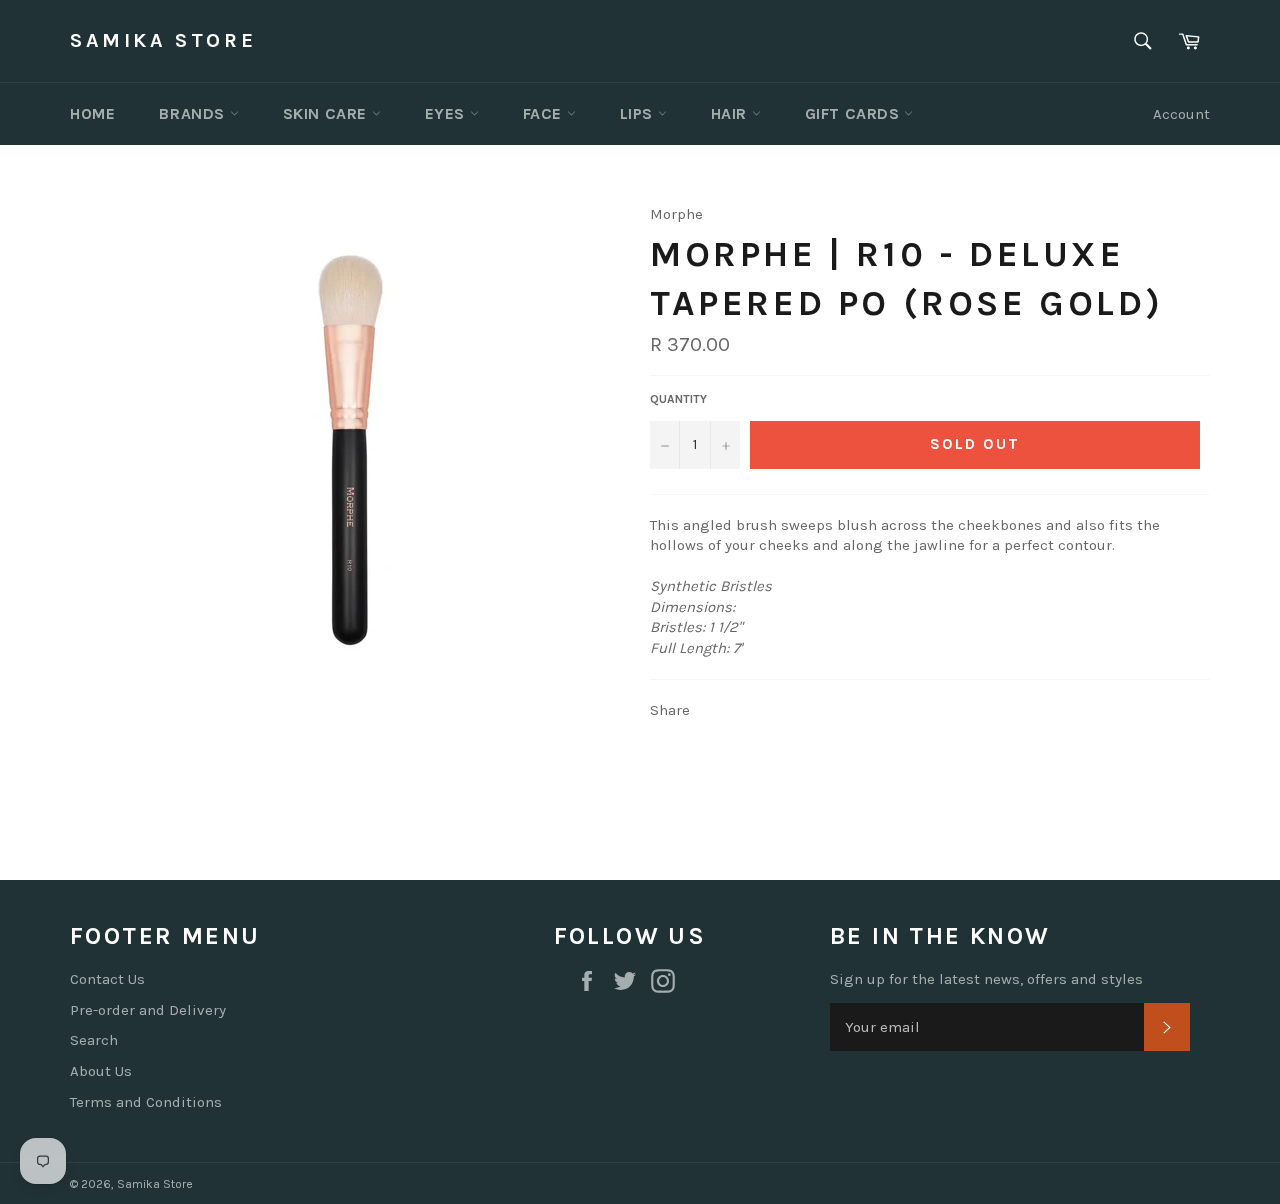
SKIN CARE (327, 113)
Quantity (678, 399)
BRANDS (194, 113)
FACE (545, 113)
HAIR (731, 113)
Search (94, 1040)
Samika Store (163, 40)
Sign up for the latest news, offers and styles (986, 979)
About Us (101, 1071)
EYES (447, 113)
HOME (92, 113)
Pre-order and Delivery (148, 1010)
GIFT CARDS (855, 113)
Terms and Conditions (146, 1102)
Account (1181, 114)
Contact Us (107, 979)
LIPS (639, 113)
